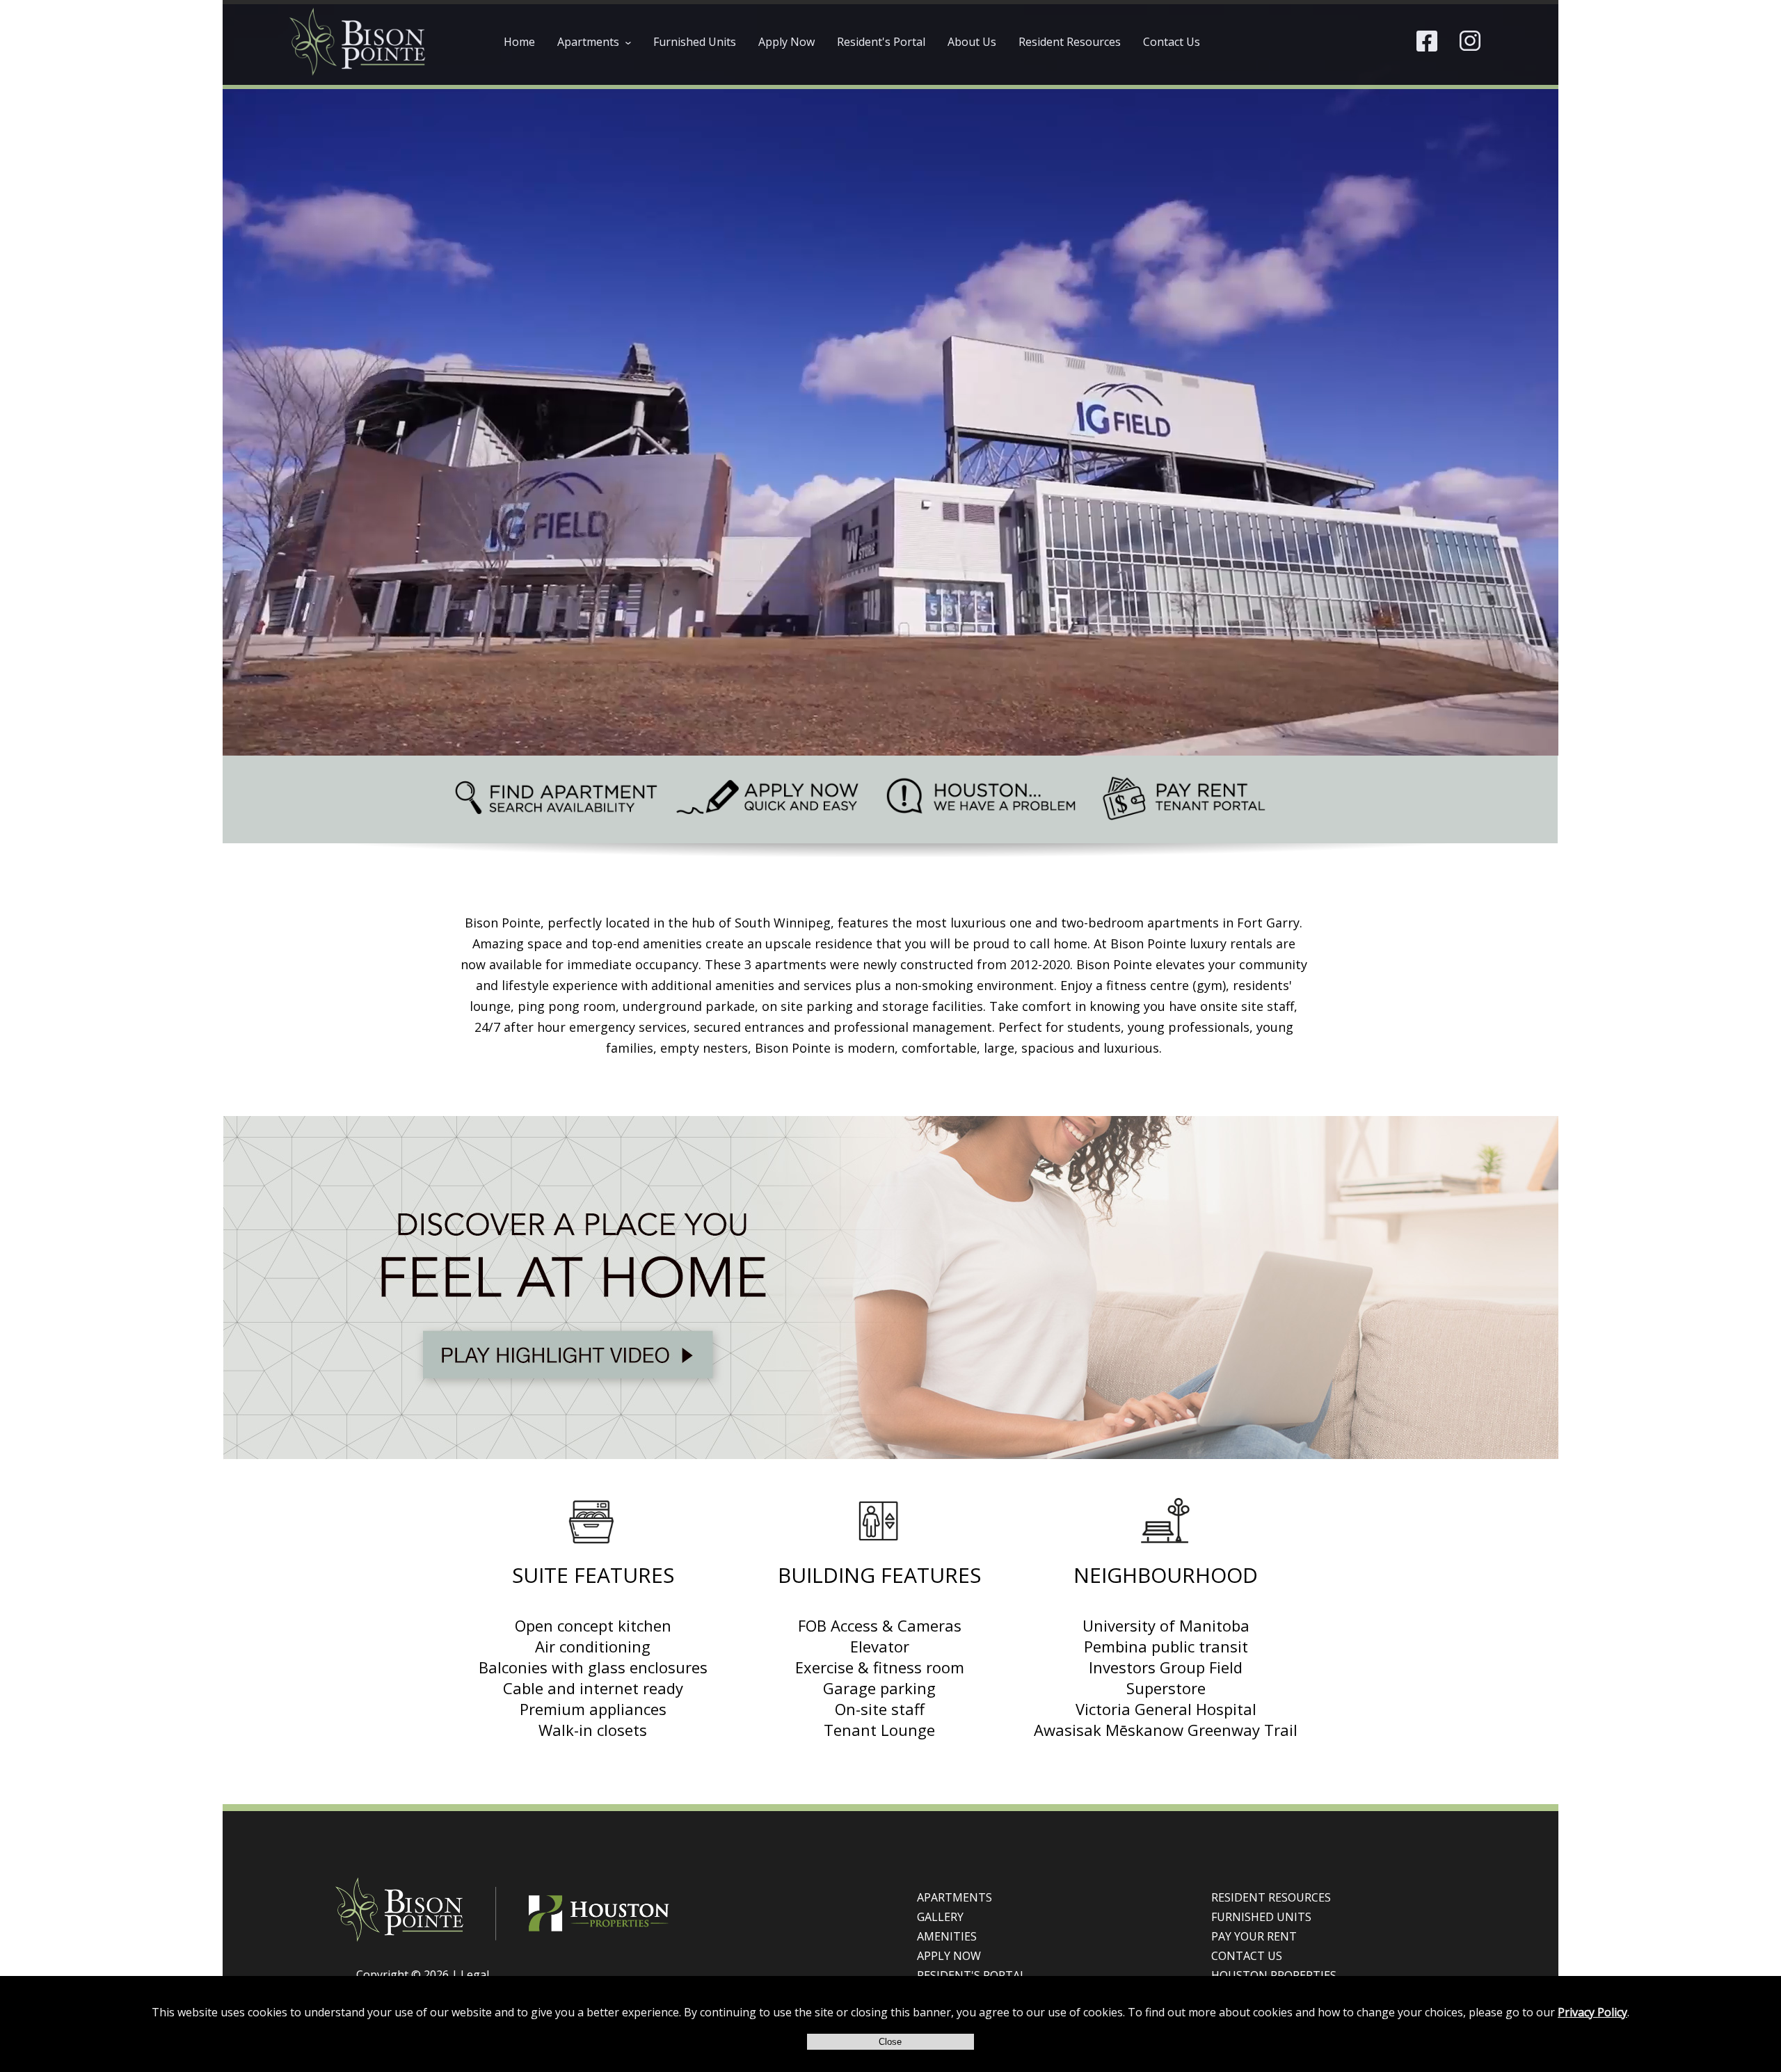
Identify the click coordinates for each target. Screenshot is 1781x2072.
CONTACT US (1247, 1956)
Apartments (598, 42)
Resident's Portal (881, 42)
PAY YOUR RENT (1254, 1936)
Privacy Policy (1592, 2012)
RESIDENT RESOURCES (1271, 1897)
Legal (475, 1975)
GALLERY (940, 1917)
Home (519, 42)
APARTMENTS (955, 1897)
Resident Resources (1070, 42)
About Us (972, 42)
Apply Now (786, 42)
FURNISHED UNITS (1261, 1917)
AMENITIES (947, 1936)
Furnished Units (695, 42)
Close (890, 2042)
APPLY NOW (949, 1956)
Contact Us (1172, 42)
